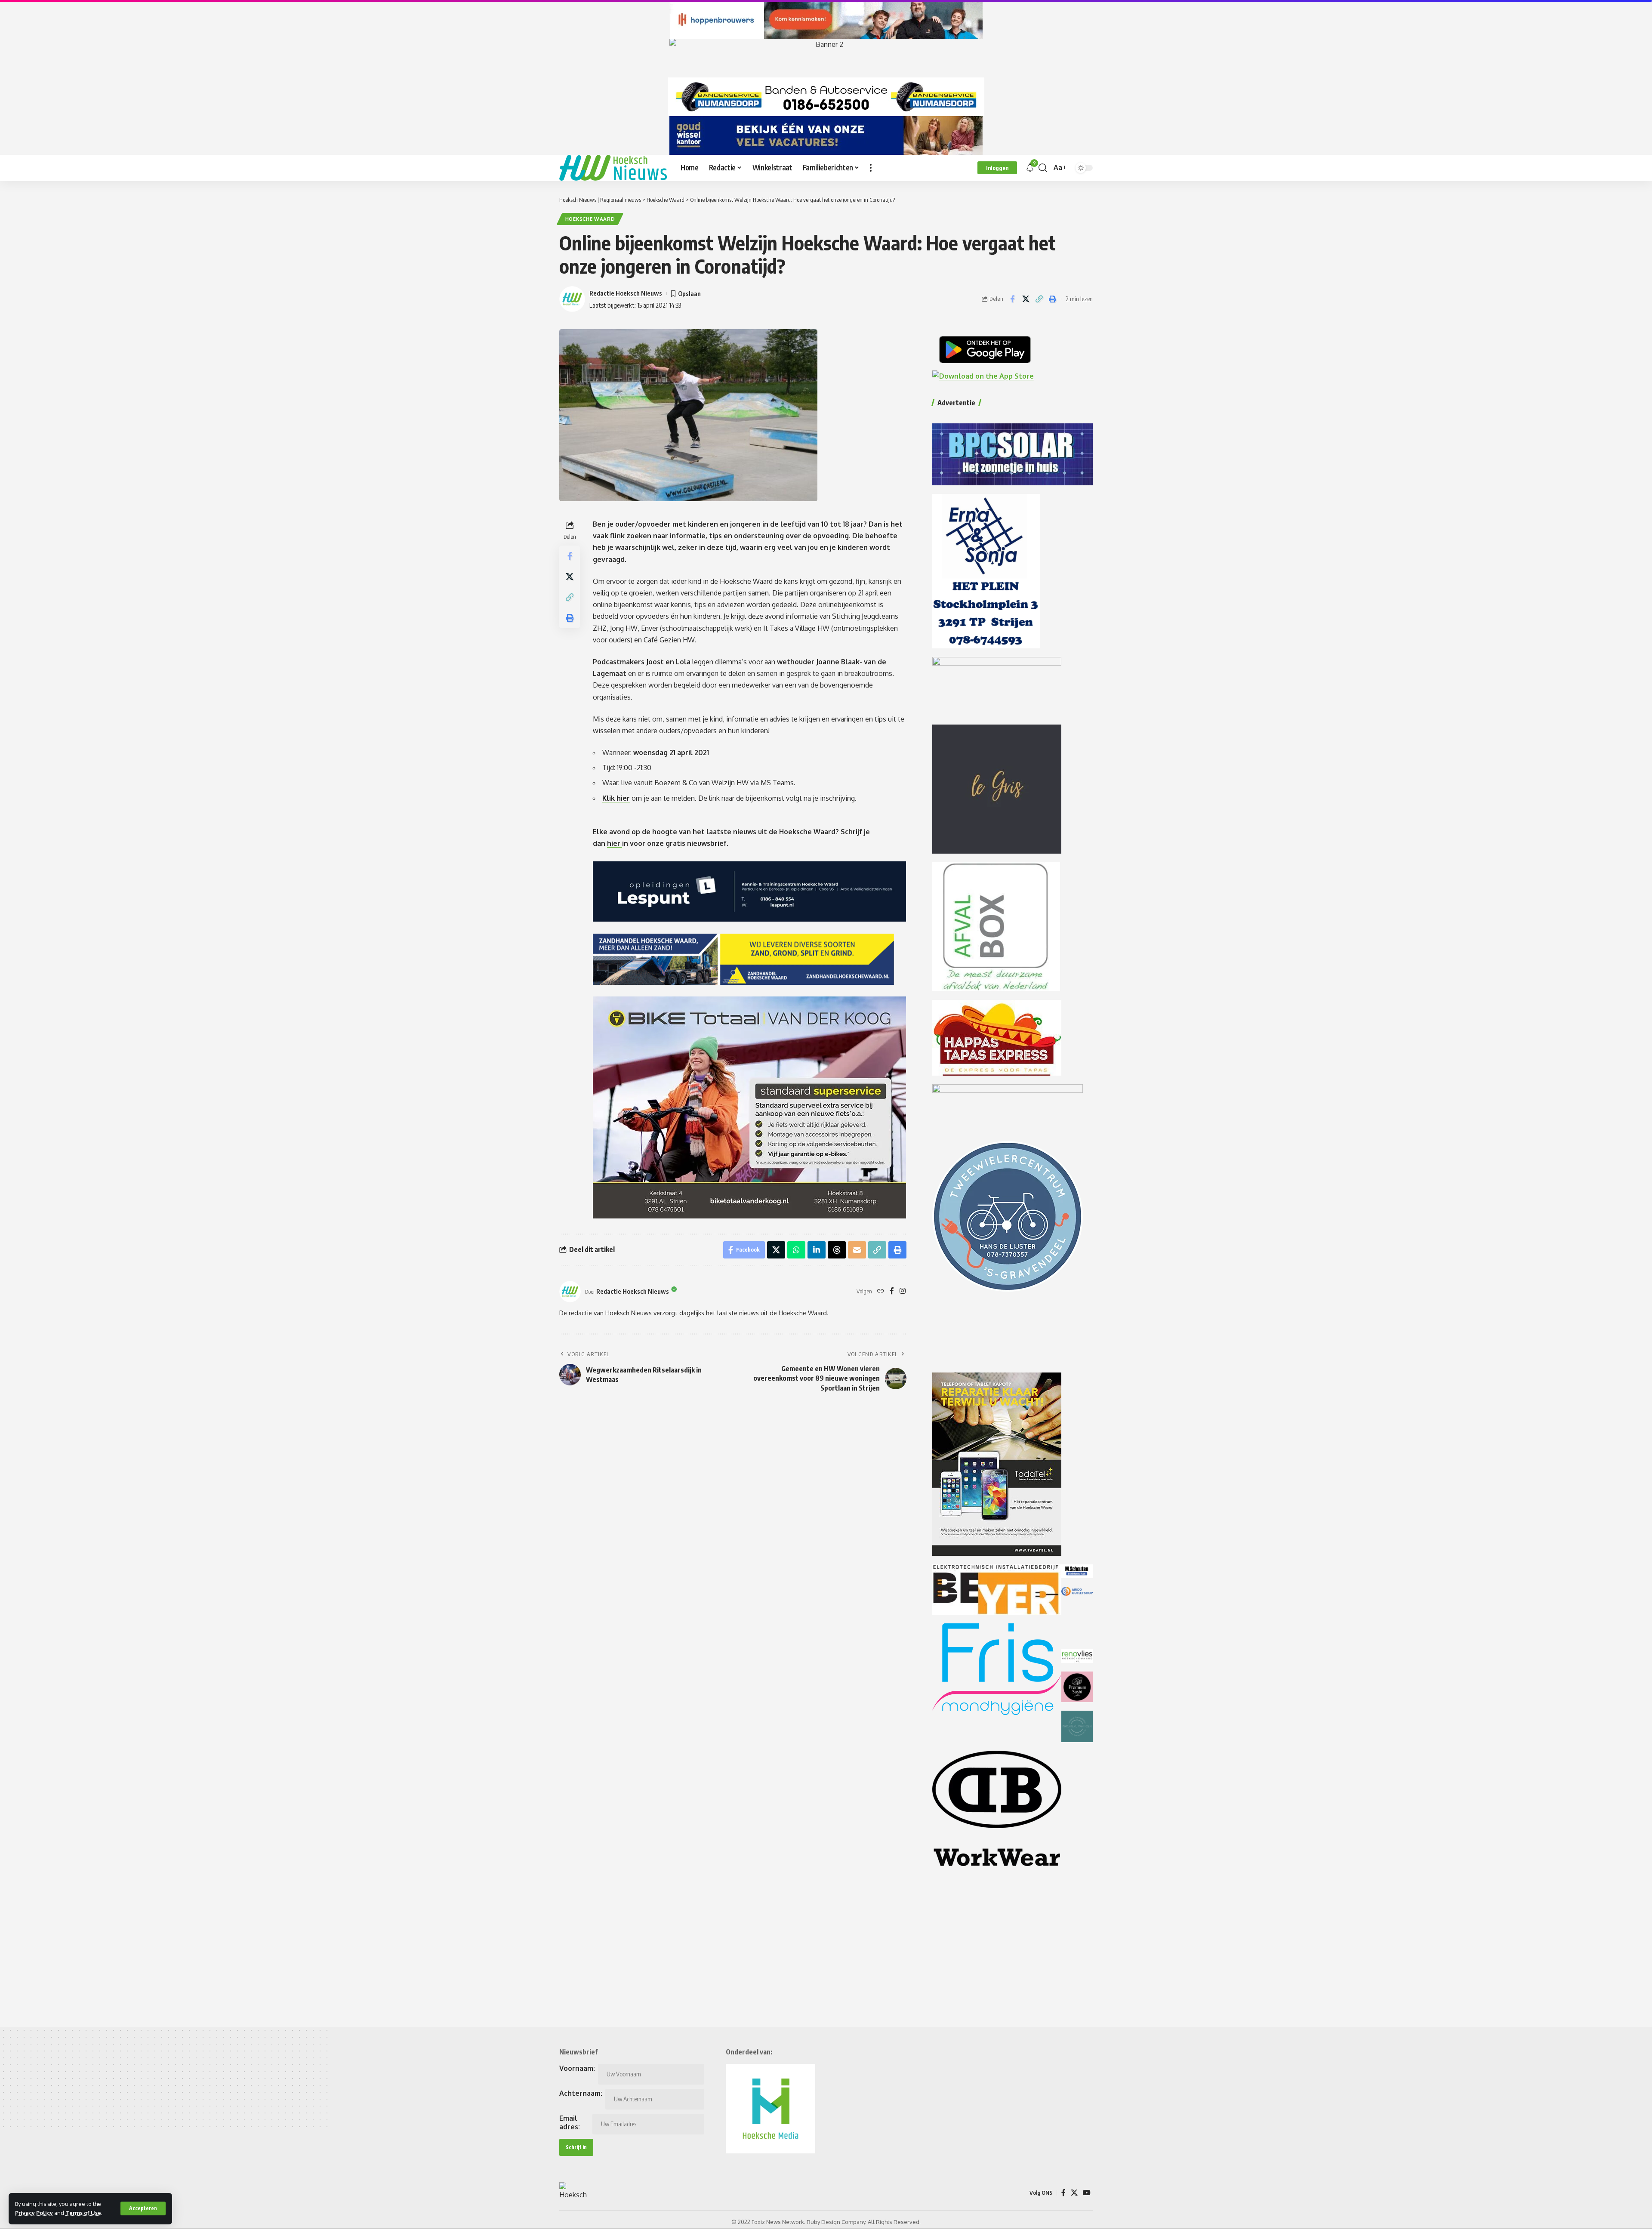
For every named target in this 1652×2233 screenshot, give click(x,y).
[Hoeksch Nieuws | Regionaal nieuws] (613, 168)
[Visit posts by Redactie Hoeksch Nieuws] (570, 1292)
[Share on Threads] (837, 1250)
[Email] (857, 1250)
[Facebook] (892, 1291)
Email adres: (570, 2122)
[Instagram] (903, 1291)
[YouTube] (1087, 2193)
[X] (1074, 2193)
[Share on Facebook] (1012, 299)
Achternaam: (581, 2093)
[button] (143, 2208)
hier (615, 843)
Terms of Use (83, 2213)
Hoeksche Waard (590, 219)
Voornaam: (577, 2068)
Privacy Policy (34, 2213)
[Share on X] (1026, 299)
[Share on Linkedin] (817, 1250)
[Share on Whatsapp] (796, 1250)
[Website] (881, 1291)
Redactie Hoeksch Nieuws (626, 293)
